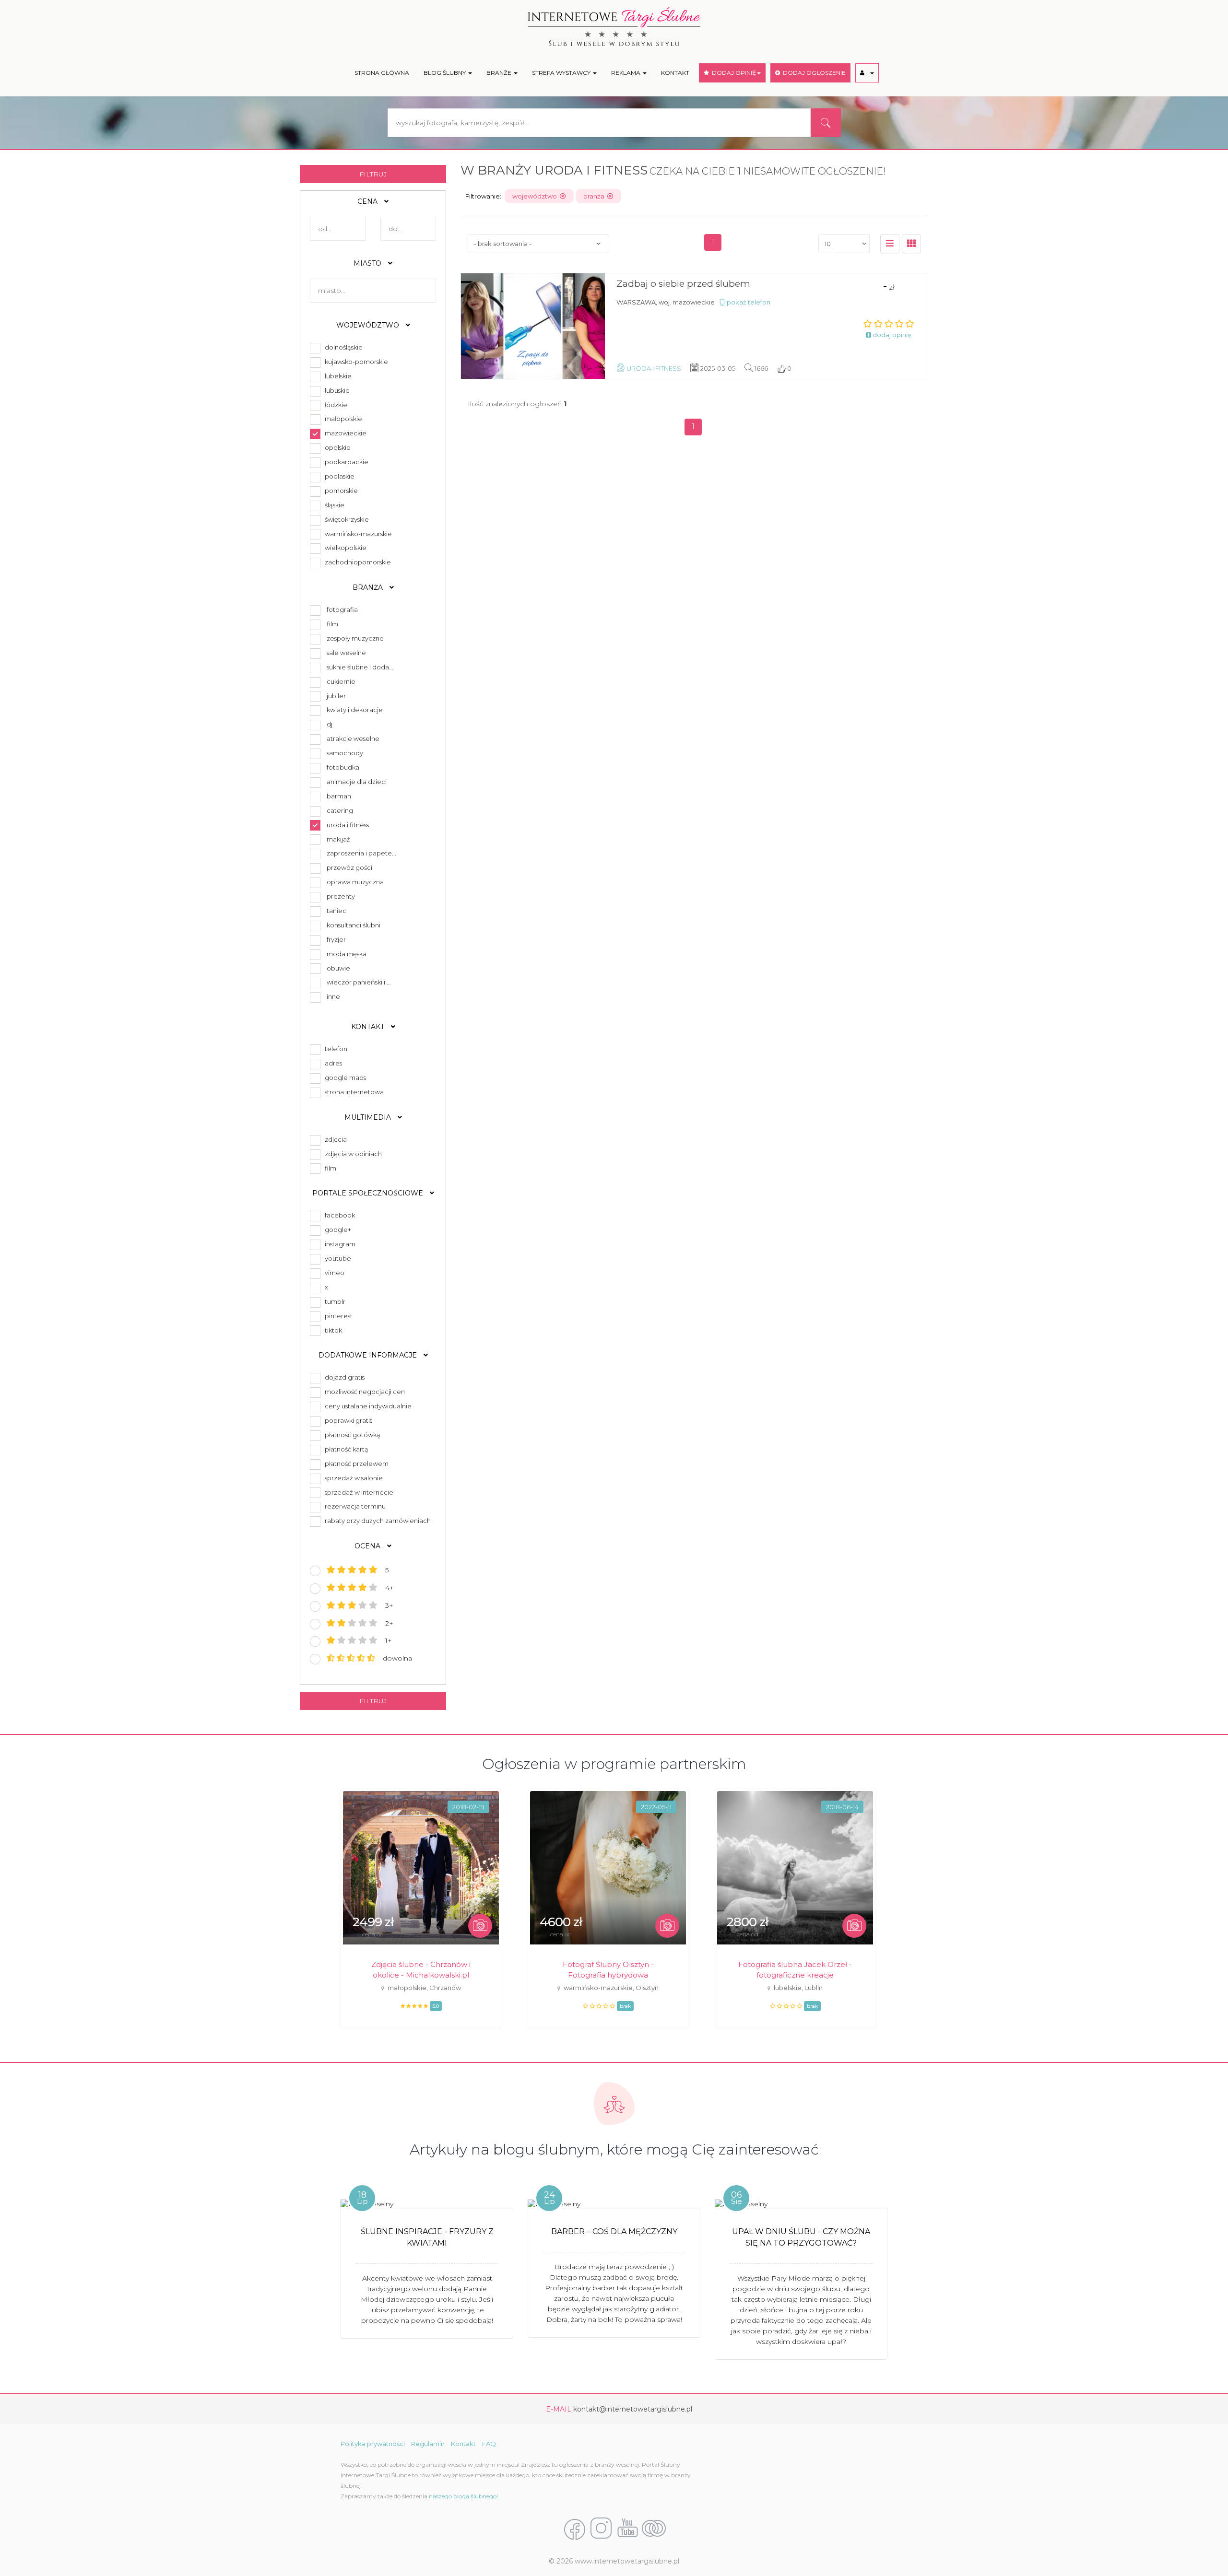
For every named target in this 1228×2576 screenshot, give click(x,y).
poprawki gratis (347, 1420)
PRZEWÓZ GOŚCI (349, 867)
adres (332, 1063)
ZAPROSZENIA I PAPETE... (361, 853)
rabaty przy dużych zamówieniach (376, 1521)
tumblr (334, 1301)
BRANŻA (369, 587)
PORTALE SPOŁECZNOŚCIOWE (369, 1193)
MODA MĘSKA (347, 954)
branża (595, 196)
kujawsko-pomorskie (355, 362)
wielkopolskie (344, 548)
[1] (911, 244)
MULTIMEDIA (369, 1117)
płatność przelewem (355, 1464)
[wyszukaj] (826, 123)
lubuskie (336, 390)
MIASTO (368, 263)
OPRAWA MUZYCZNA (355, 882)
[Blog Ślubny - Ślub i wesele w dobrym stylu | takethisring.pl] (654, 2529)
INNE (333, 996)
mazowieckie (344, 433)
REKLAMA (626, 73)
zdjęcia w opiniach (352, 1154)
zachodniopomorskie (356, 562)
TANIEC (337, 911)
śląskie (333, 505)
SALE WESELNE (346, 653)
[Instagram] (601, 2529)
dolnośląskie (342, 347)
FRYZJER (336, 939)
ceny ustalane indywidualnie (367, 1406)
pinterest (337, 1316)
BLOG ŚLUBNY (445, 73)
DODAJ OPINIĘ (732, 73)
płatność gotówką (351, 1435)
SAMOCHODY (345, 753)
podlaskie (338, 476)
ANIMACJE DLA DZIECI (357, 782)
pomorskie (340, 491)
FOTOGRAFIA (342, 609)
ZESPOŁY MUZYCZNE (355, 638)
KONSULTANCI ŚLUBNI (354, 925)
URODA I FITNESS (348, 825)
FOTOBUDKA (343, 767)
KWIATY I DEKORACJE (355, 710)
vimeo (333, 1273)
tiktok (332, 1330)
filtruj (373, 174)
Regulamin (428, 2444)
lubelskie (337, 376)
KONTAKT (675, 73)
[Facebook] (575, 2529)
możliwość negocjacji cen (363, 1392)
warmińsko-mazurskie (357, 534)
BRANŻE (500, 73)
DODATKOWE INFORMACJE (369, 1355)
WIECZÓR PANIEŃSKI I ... (359, 982)
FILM (332, 624)
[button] (867, 73)
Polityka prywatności (373, 2444)
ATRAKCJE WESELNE (353, 738)
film (329, 1168)
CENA (368, 201)
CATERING (340, 810)
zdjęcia (334, 1139)
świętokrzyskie (345, 519)
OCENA (368, 1546)
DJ (330, 724)
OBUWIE (338, 968)
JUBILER (336, 696)
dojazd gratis (343, 1377)
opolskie (336, 447)
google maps (344, 1077)
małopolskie (342, 419)
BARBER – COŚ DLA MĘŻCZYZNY (614, 2231)
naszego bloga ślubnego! (463, 2496)
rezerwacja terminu (354, 1506)
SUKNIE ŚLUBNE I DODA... (360, 667)
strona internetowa (353, 1092)
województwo (536, 196)
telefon (335, 1049)
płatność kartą (345, 1449)
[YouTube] (627, 2529)
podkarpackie (345, 462)
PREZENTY (341, 896)
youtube (337, 1258)
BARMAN (339, 796)
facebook (338, 1215)
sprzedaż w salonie (352, 1478)
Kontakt (463, 2444)
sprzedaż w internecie (358, 1492)
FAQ (489, 2444)
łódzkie (335, 405)
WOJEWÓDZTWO (369, 325)
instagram (339, 1244)
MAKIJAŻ (338, 839)
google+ (337, 1229)
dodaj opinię (891, 335)
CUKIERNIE (341, 681)
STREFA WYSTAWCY (562, 73)
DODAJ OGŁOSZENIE (813, 73)
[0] (890, 244)
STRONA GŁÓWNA (382, 73)
